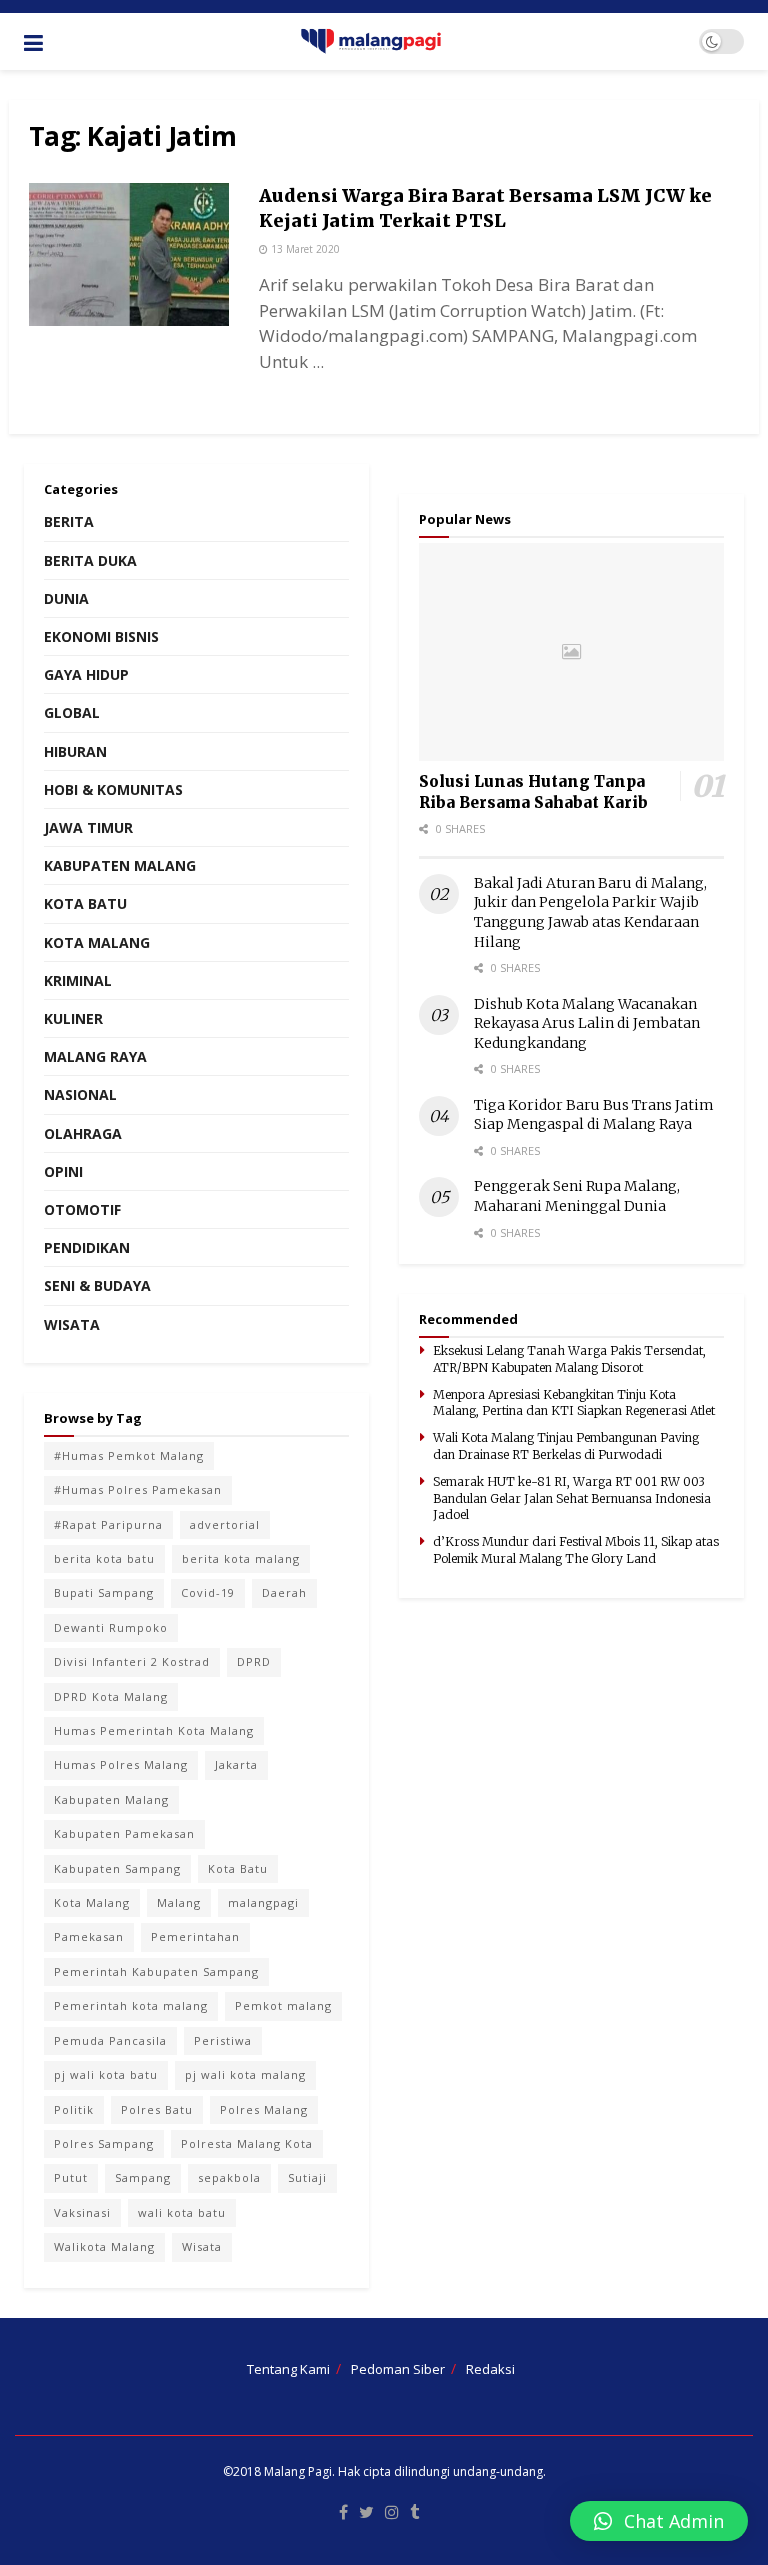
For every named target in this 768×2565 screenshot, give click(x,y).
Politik (74, 2109)
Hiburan (75, 751)
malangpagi (263, 1902)
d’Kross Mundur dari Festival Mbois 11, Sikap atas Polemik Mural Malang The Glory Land (576, 1550)
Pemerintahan (195, 1936)
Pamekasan (89, 1936)
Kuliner (73, 1018)
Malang (179, 1902)
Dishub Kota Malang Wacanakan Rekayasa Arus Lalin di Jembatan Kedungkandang (587, 1023)
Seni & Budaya (97, 1285)
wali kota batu (182, 2212)
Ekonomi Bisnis (101, 636)
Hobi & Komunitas (113, 789)
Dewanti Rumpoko (111, 1627)
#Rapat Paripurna (108, 1524)
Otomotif (82, 1209)
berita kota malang (241, 1558)
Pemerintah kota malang (131, 2005)
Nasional (80, 1094)
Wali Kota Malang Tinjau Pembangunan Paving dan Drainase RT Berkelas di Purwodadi (566, 1446)
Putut (71, 2177)
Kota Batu (85, 903)
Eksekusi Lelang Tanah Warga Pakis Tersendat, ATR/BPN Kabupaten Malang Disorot (569, 1359)
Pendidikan (87, 1247)
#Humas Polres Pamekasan (138, 1489)
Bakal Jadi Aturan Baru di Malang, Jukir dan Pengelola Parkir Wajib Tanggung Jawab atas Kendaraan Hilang (590, 912)
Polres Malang (264, 2109)
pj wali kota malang (245, 2074)
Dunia (66, 598)
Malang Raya (95, 1056)
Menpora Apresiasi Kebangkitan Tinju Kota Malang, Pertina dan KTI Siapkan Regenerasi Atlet (574, 1403)
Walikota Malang (104, 2246)
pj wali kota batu (106, 2074)
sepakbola (229, 2177)
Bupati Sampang (104, 1592)
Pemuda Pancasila (110, 2040)
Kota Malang (97, 942)
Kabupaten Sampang (117, 1868)
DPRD (254, 1661)
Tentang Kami (288, 2369)
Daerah (284, 1592)
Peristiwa (223, 2040)
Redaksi (490, 2369)
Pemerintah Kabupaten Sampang (156, 1971)
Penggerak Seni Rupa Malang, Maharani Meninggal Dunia (577, 1196)
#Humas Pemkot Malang (129, 1455)
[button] (659, 2521)
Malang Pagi (298, 2471)
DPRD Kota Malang (111, 1696)
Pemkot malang (283, 2005)
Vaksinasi (82, 2212)
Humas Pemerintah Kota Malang (154, 1730)
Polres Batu (157, 2109)
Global (72, 712)
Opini (63, 1171)
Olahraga (83, 1133)
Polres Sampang (104, 2143)
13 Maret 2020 (304, 249)
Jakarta (236, 1764)
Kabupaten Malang (120, 865)
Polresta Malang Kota (247, 2143)
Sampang (143, 2177)
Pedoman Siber (398, 2369)
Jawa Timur (88, 827)
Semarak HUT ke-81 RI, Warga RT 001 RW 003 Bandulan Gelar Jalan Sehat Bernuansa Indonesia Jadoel (572, 1498)
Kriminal (78, 980)
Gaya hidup (86, 674)
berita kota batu (104, 1558)
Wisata (72, 1324)
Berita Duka (90, 560)
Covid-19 (208, 1592)
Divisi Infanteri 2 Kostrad (132, 1661)
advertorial (225, 1524)
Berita (69, 521)
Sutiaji (307, 2177)
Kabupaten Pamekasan (124, 1833)
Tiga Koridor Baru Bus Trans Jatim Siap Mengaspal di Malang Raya (594, 1115)
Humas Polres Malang (121, 1764)
